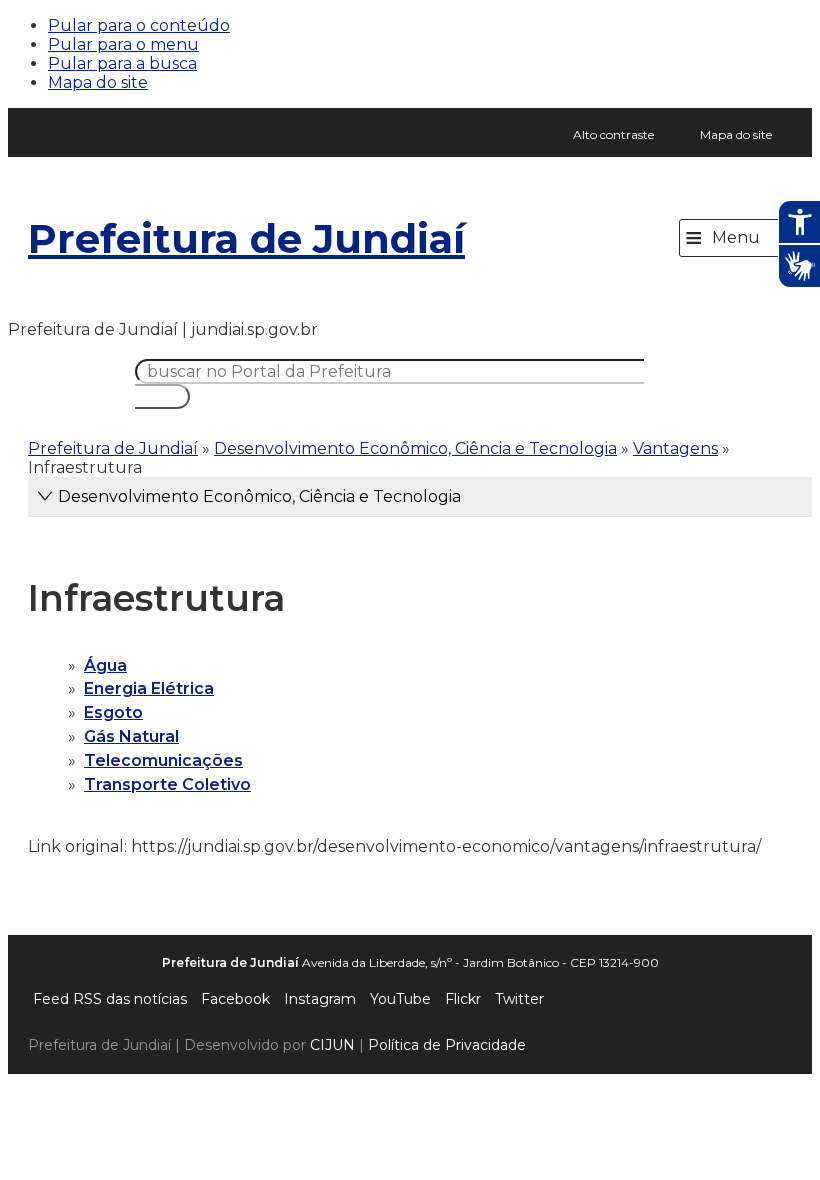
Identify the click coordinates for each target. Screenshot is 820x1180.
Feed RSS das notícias (110, 999)
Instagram (320, 999)
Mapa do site (98, 82)
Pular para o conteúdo (139, 25)
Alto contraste (613, 134)
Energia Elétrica (149, 688)
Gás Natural (131, 736)
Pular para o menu (123, 44)
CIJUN (332, 1045)
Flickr (463, 999)
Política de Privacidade (447, 1045)
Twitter (519, 999)
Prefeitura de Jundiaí (246, 238)
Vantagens (675, 448)
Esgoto (113, 712)
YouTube (400, 999)
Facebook (235, 999)
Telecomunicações (163, 760)
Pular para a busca (122, 63)
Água (105, 665)
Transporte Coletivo (167, 784)
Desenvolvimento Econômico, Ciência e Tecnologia (415, 448)
